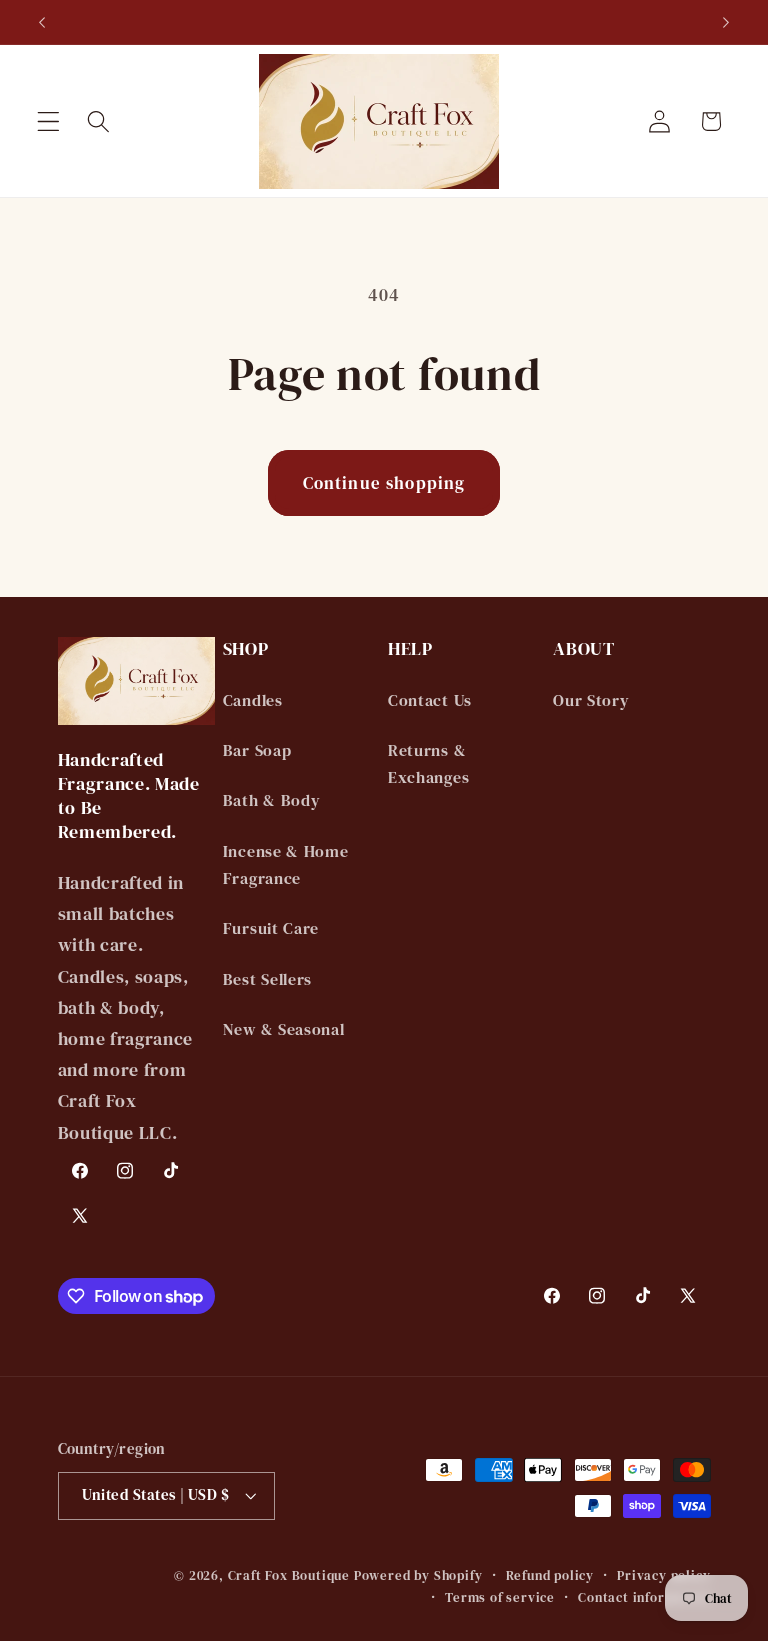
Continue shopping (384, 483)
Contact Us (430, 700)
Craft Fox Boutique (289, 1575)
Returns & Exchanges (428, 763)
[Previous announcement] (42, 22)
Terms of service (500, 1597)
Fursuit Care (271, 928)
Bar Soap (257, 750)
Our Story (591, 700)
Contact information (644, 1597)
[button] (48, 121)
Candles (253, 700)
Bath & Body (272, 800)
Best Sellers (267, 979)
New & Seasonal (284, 1029)
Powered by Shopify (418, 1575)
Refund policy (550, 1575)
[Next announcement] (726, 22)
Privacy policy (663, 1575)
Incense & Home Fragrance (286, 864)
